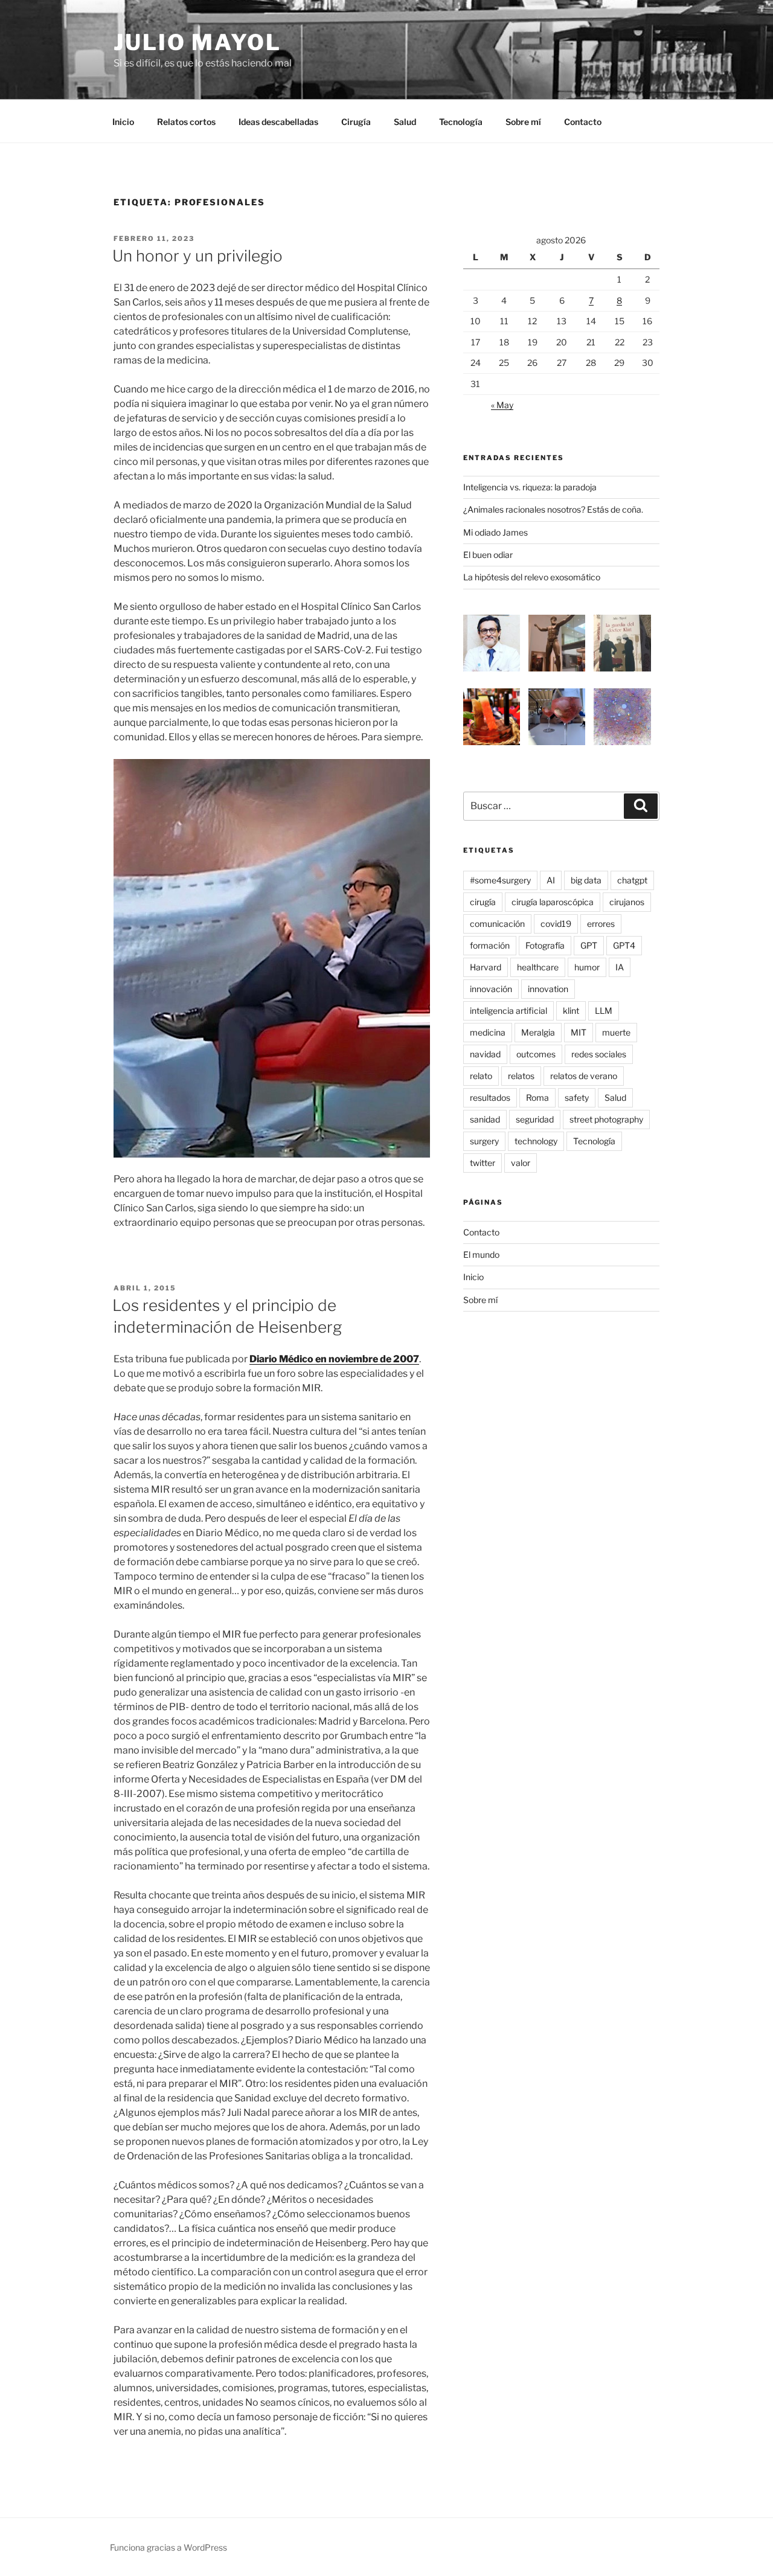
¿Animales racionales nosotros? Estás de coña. (553, 509)
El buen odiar (488, 555)
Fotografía (545, 945)
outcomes (536, 1054)
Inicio (123, 122)
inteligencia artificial (508, 1011)
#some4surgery (500, 880)
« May (502, 405)
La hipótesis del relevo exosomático (532, 577)
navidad (485, 1054)
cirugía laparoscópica (553, 902)
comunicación (497, 924)
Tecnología (461, 122)
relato (481, 1076)
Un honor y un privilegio (197, 256)
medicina (488, 1032)
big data (586, 880)
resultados (490, 1097)
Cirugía (356, 122)
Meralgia (538, 1032)
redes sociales (599, 1054)
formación (490, 945)
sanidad (485, 1119)
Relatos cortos (186, 122)
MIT (579, 1032)
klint (571, 1011)
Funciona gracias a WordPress (168, 2547)
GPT (589, 945)
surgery (484, 1141)
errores (601, 924)
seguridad (535, 1119)
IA (620, 967)
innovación (491, 989)
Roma (537, 1097)
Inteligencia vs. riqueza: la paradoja (530, 487)
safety (577, 1097)
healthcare (538, 967)
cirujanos (627, 902)
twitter (483, 1163)
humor (587, 967)
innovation (548, 989)
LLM (604, 1011)
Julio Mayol (197, 42)
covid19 (556, 924)
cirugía (483, 902)
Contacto (583, 122)
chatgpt (632, 880)
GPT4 (624, 945)
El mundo (481, 1254)
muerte (616, 1032)
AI (551, 880)
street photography (606, 1119)
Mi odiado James (496, 532)
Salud (405, 122)
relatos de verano (584, 1076)
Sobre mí (523, 122)
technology (536, 1141)
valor (521, 1163)
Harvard (486, 967)
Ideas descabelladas (278, 122)
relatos (521, 1076)
